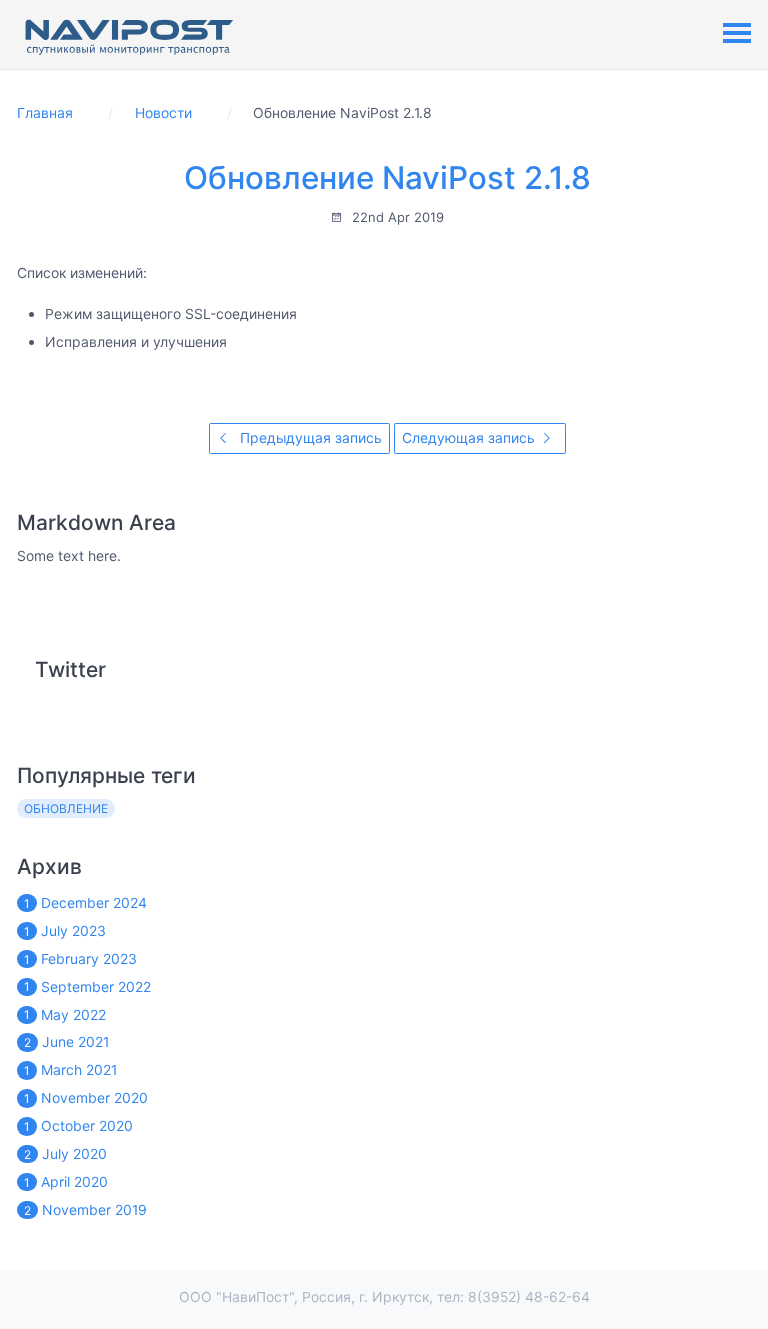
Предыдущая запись (309, 437)
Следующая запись (470, 437)
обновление (66, 808)
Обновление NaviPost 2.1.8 (387, 178)
